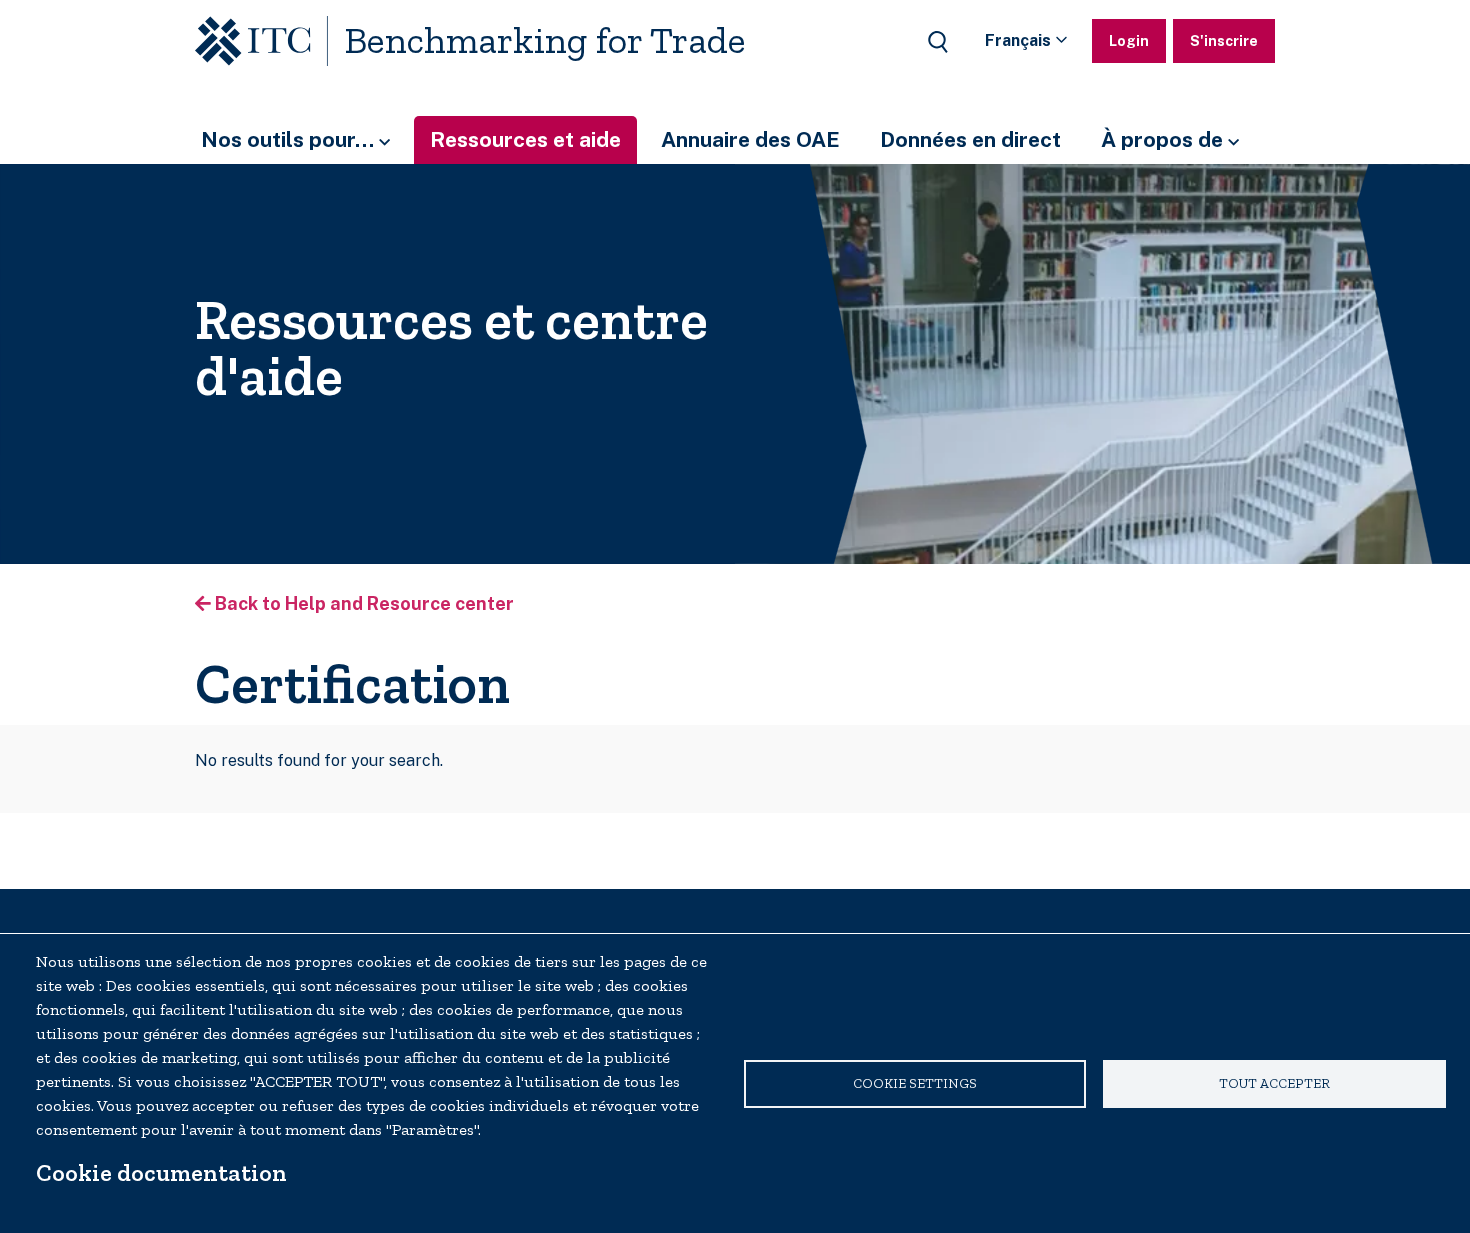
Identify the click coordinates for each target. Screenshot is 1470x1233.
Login (1129, 41)
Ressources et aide (525, 139)
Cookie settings (915, 1083)
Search (938, 42)
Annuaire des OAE (750, 139)
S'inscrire (1224, 41)
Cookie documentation (161, 1172)
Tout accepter (1274, 1083)
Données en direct (970, 139)
